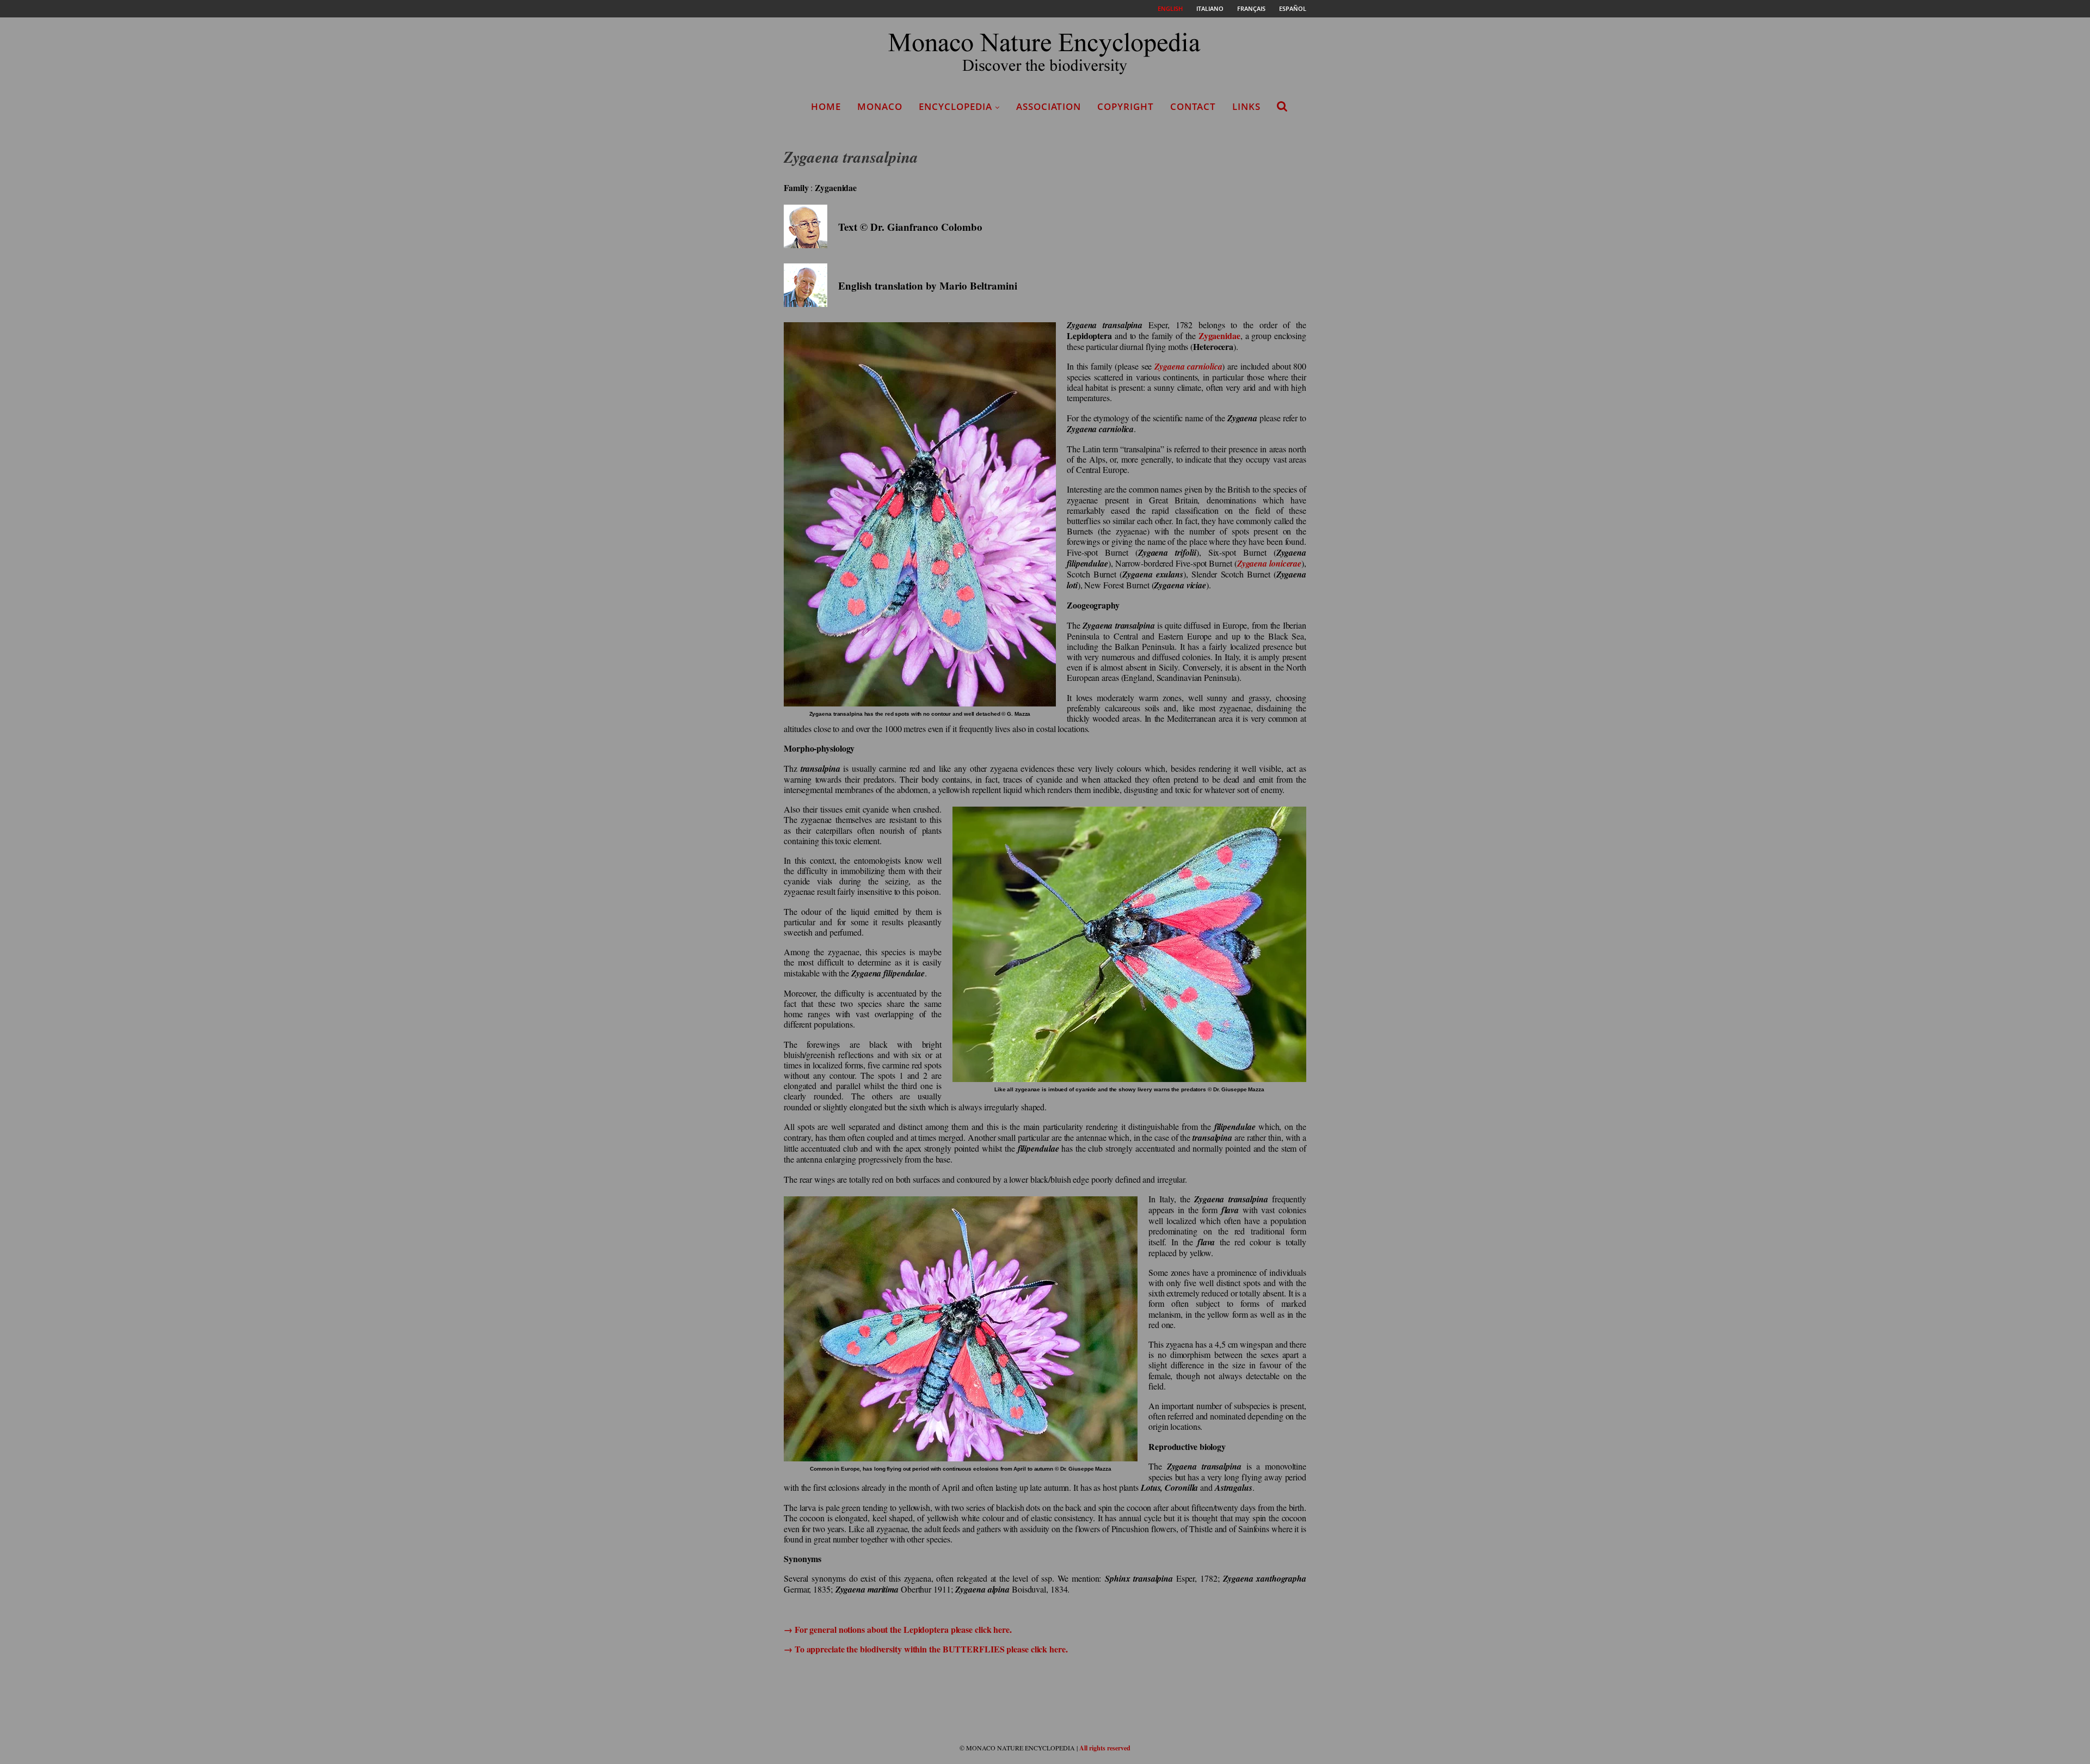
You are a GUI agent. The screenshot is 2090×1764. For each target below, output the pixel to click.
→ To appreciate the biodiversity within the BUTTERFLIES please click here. (926, 1649)
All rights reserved (1105, 1748)
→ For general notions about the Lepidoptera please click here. (898, 1629)
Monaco (880, 106)
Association (1049, 106)
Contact (1193, 106)
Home (826, 106)
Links (1246, 106)
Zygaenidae (1219, 336)
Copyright (1126, 106)
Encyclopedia (955, 106)
